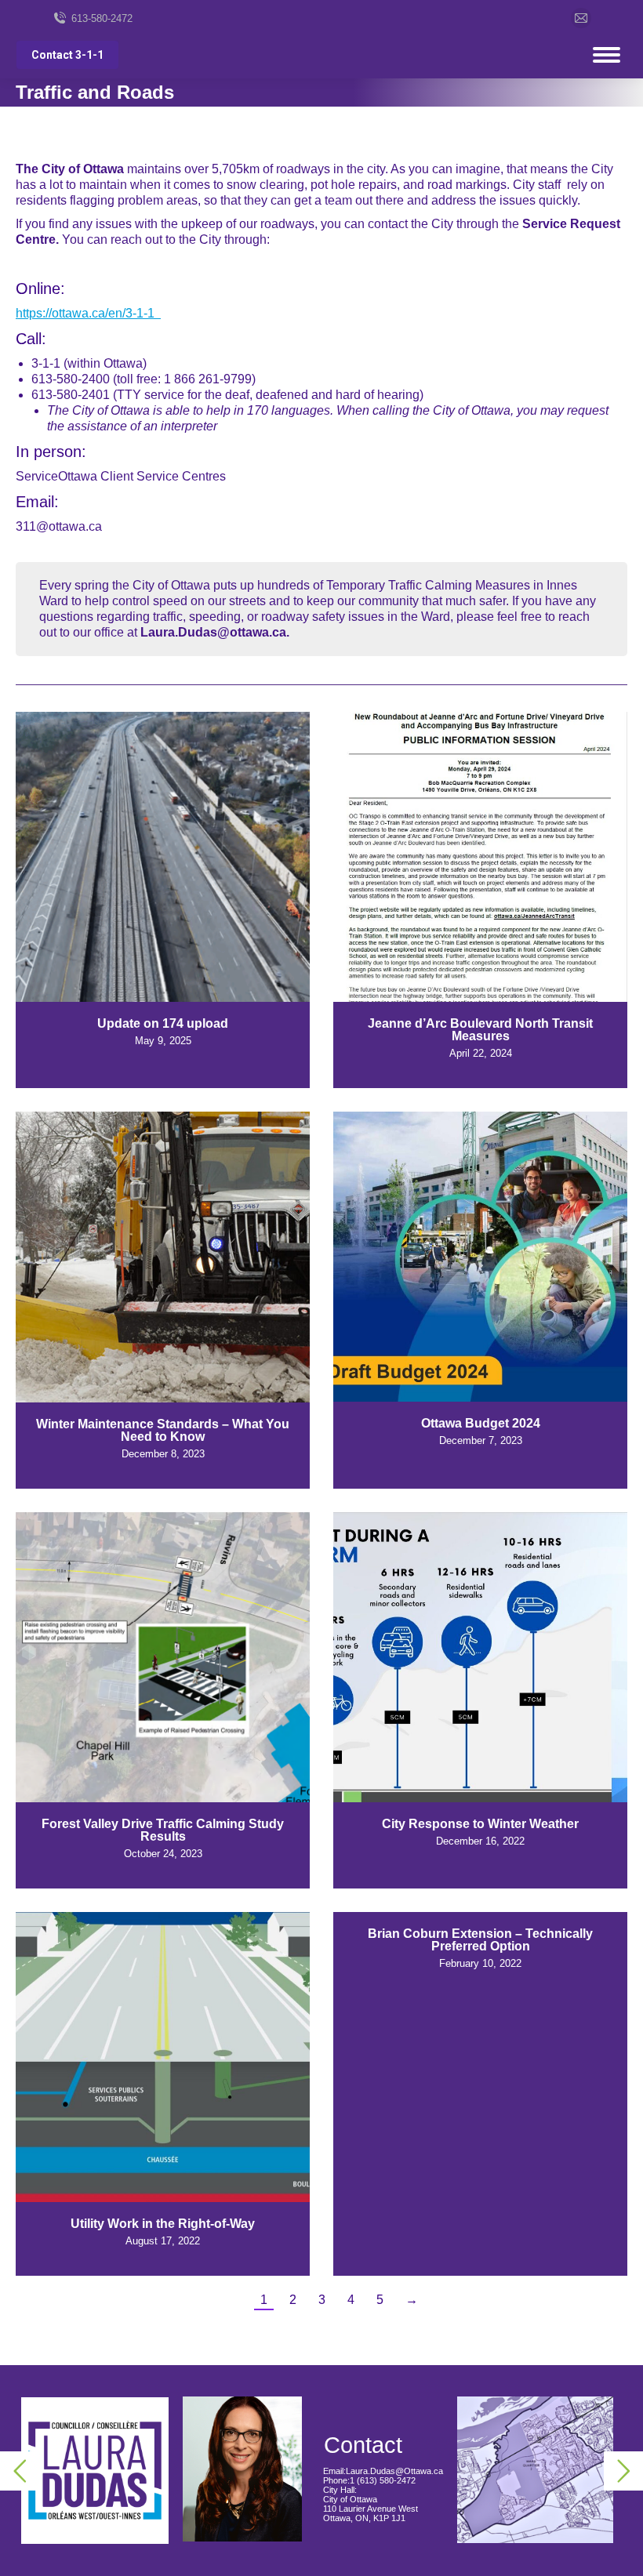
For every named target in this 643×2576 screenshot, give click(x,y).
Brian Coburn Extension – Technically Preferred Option (480, 1940)
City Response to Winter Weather (480, 1824)
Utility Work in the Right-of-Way (163, 2224)
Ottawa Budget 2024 (481, 1423)
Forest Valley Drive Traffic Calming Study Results (163, 1830)
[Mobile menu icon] (607, 55)
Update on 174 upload (163, 1023)
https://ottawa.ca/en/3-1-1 (88, 313)
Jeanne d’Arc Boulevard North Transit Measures (480, 1030)
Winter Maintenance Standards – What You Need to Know (163, 1430)
